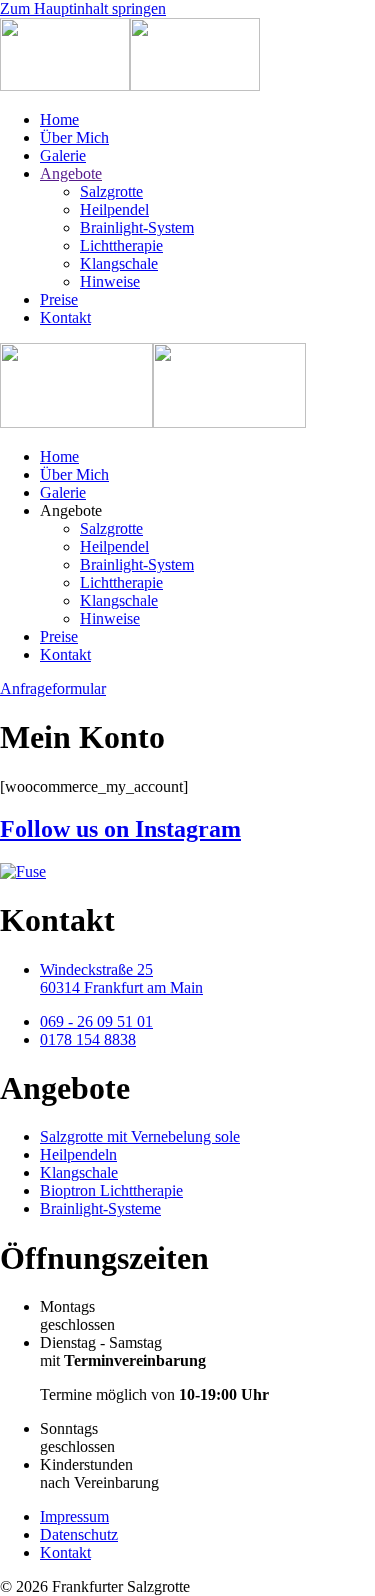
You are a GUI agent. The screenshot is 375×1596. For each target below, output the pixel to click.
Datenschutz (79, 1534)
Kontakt (65, 317)
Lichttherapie (121, 245)
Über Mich (74, 137)
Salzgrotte (111, 191)
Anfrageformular (53, 688)
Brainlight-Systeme (100, 1208)
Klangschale (119, 263)
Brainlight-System (137, 227)
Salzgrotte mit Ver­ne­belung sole (140, 1136)
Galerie (63, 155)
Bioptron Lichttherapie (111, 1190)
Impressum (74, 1516)
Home (59, 119)
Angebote (71, 173)
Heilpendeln (78, 1154)
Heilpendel (114, 209)
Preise (59, 299)
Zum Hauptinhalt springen (83, 8)
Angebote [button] (71, 510)
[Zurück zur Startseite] (130, 85)
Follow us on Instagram (120, 829)
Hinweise (110, 281)
